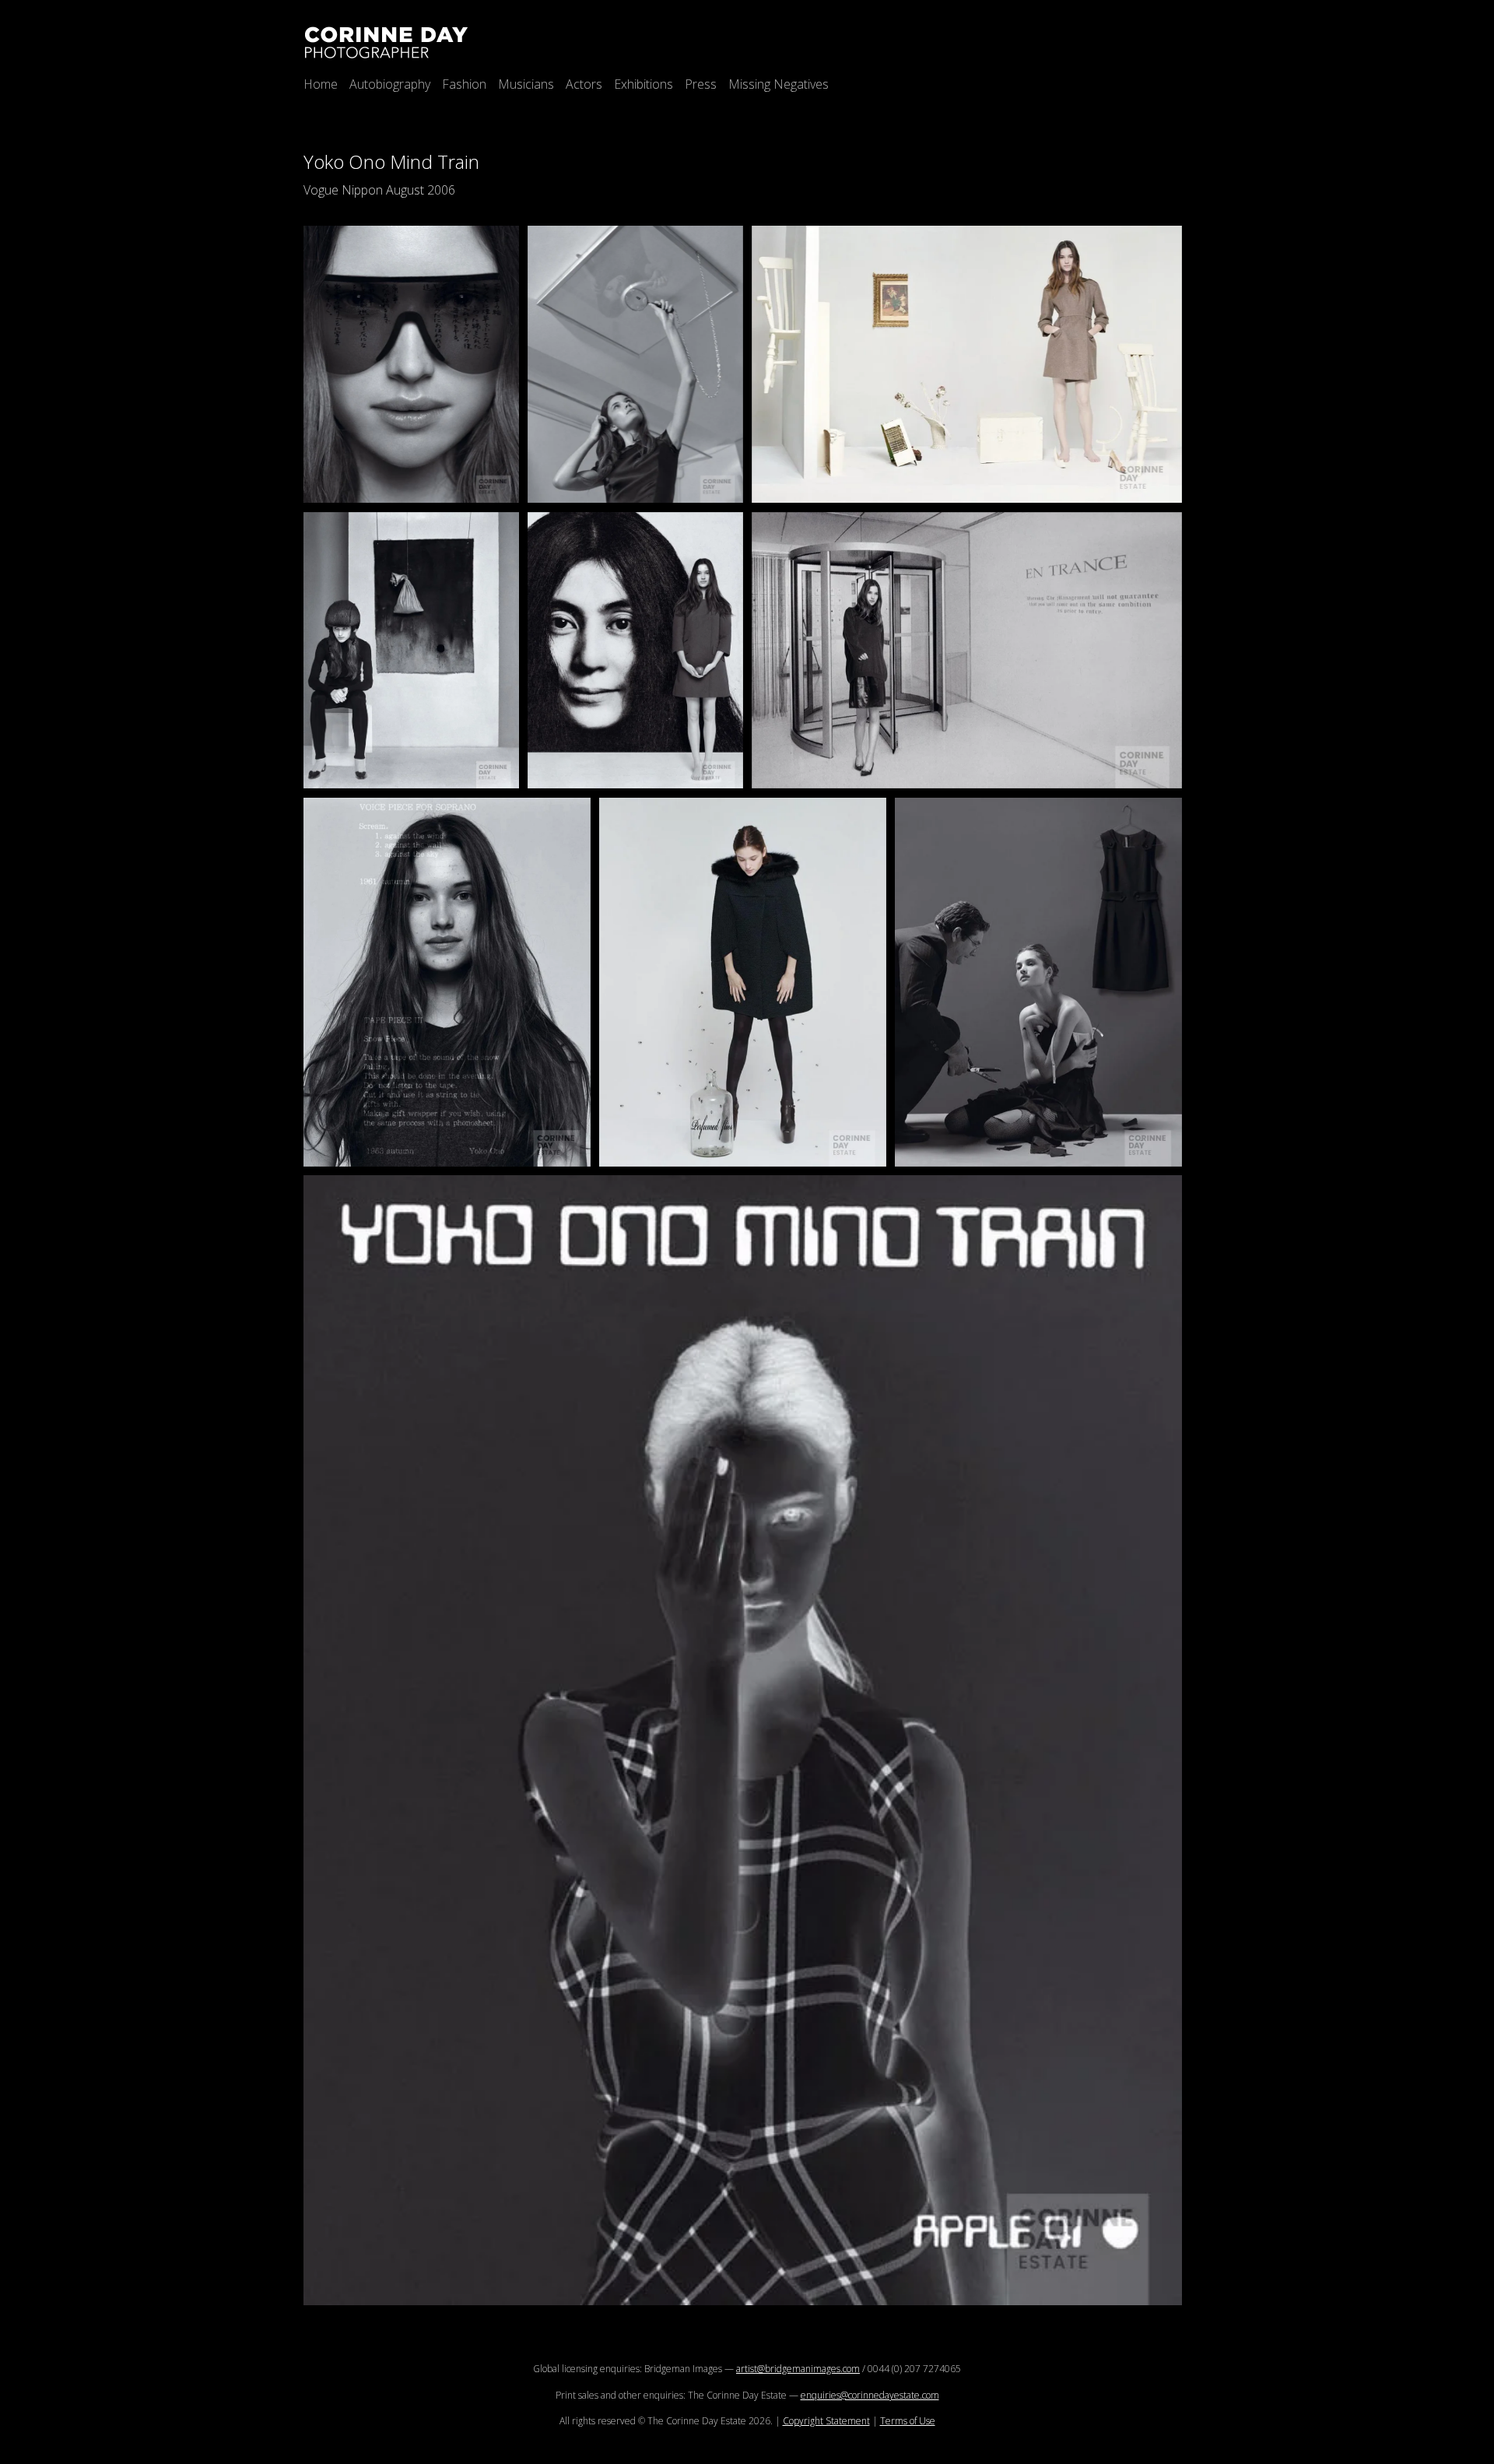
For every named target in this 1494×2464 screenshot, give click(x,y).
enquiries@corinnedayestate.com (870, 2395)
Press (701, 84)
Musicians (526, 84)
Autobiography (390, 84)
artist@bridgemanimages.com (798, 2369)
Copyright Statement (826, 2421)
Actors (584, 84)
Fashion (464, 84)
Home (321, 84)
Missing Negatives (779, 84)
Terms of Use (908, 2421)
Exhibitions (644, 84)
